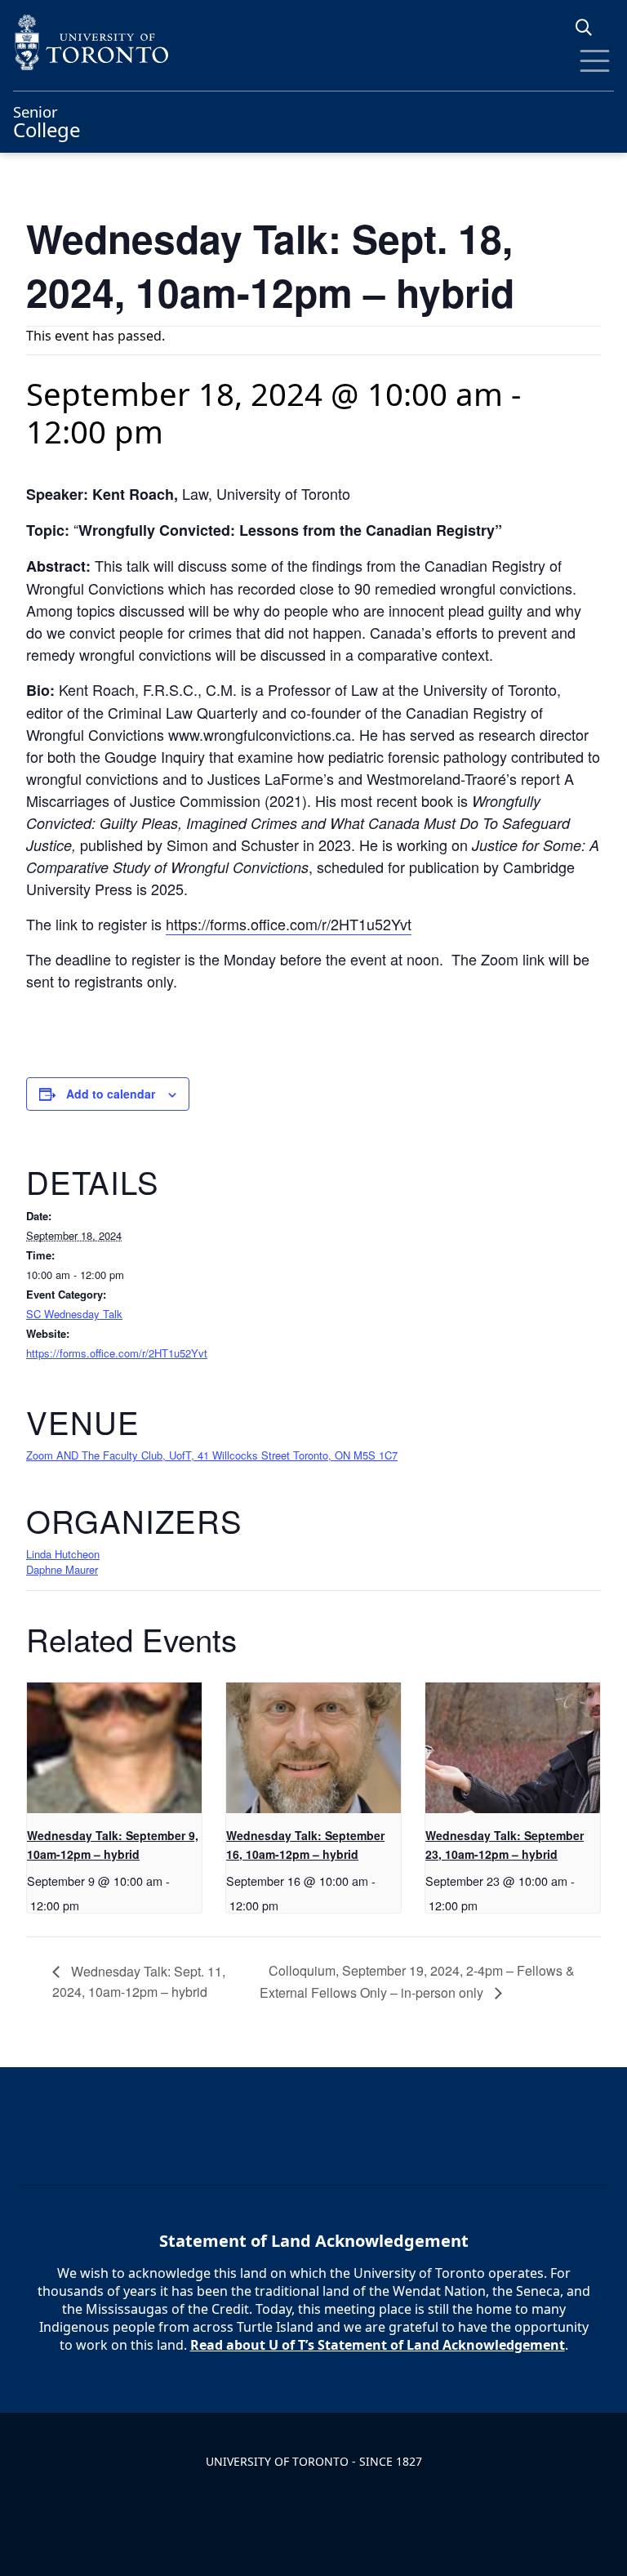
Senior (47, 120)
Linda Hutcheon (63, 1554)
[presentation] (114, 1748)
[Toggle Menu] (595, 61)
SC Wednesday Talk (74, 1314)
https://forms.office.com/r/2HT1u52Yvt (289, 924)
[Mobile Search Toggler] (590, 27)
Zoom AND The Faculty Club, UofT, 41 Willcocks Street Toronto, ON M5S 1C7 (212, 1455)
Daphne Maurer (62, 1569)
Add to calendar (111, 1094)
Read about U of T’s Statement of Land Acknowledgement (378, 2345)
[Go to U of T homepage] (313, 42)
